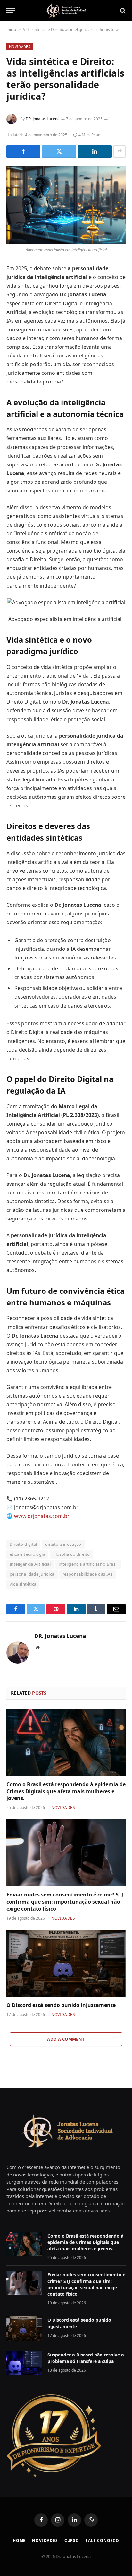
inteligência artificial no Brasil (88, 1564)
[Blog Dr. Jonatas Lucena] (66, 10)
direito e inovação (63, 1544)
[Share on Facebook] (23, 151)
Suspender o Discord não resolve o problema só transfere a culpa (86, 2358)
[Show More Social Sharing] (120, 151)
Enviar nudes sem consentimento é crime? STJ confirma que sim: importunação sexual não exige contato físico (65, 1902)
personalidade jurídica (32, 1574)
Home (19, 2540)
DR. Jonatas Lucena (43, 119)
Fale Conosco (102, 2540)
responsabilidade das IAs (87, 1574)
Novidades (20, 46)
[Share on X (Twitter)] (59, 151)
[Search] (122, 10)
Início (11, 29)
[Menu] (11, 10)
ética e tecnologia (27, 1554)
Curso (72, 2540)
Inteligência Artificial (30, 1564)
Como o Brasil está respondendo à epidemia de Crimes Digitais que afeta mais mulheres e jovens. (66, 1791)
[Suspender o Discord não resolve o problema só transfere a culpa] (24, 2363)
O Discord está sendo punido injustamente (61, 2005)
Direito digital (23, 1544)
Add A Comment (66, 2039)
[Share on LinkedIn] (95, 151)
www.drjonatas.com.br (42, 1516)
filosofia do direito (72, 1554)
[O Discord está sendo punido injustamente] (66, 1963)
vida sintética (23, 1584)
